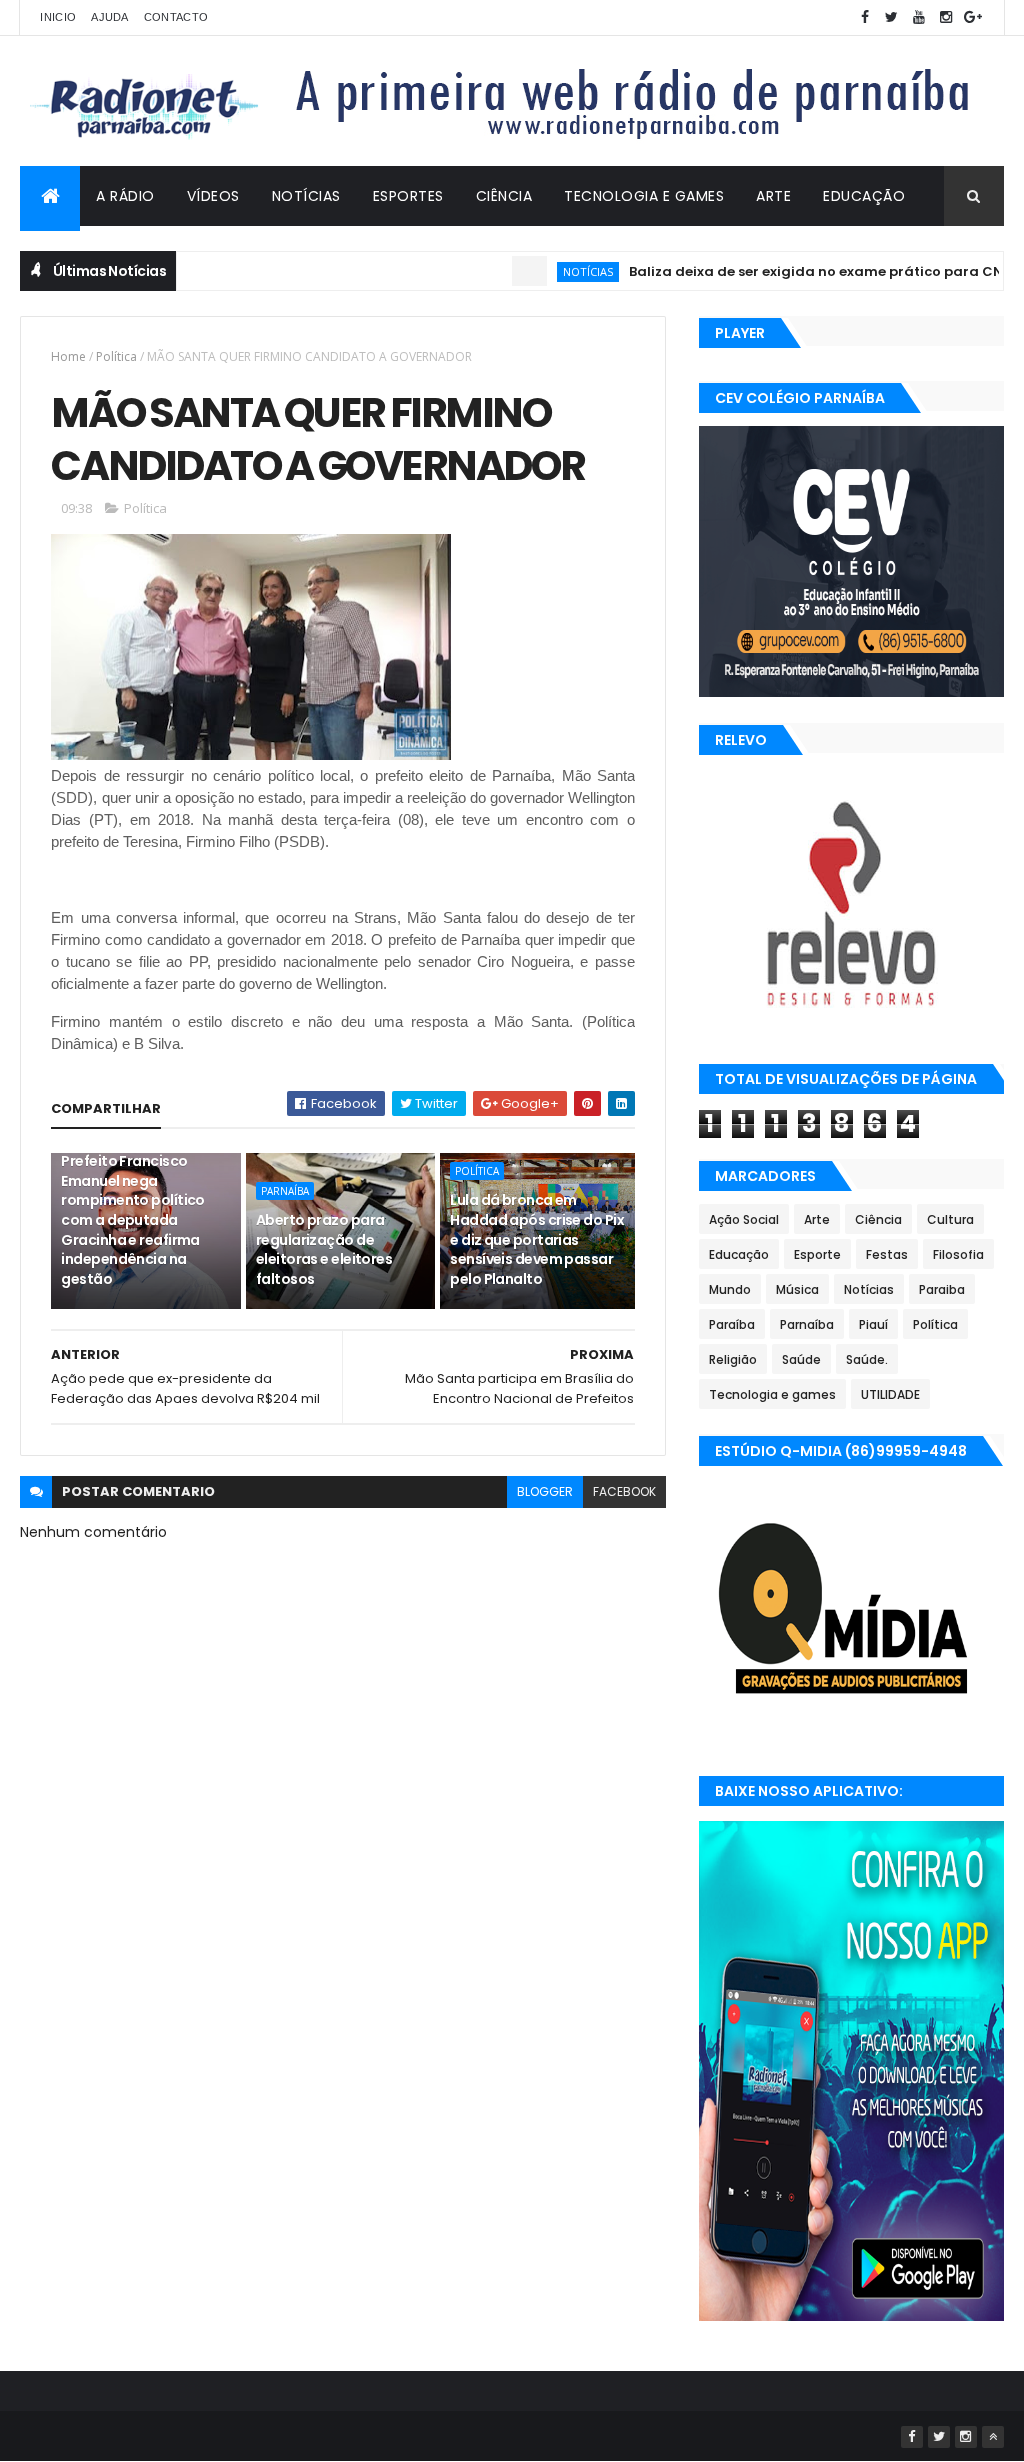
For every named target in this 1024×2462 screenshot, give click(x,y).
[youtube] (919, 17)
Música (797, 1289)
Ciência (504, 196)
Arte (773, 196)
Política (116, 356)
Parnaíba (285, 1191)
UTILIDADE (890, 1394)
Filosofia (958, 1254)
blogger (545, 1491)
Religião (733, 1359)
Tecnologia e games (772, 1394)
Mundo (730, 1289)
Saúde (801, 1359)
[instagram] (946, 17)
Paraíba (732, 1324)
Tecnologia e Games (644, 196)
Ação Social (744, 1219)
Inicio (58, 17)
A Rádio (125, 196)
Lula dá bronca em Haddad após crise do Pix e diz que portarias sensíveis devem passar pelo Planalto (537, 1239)
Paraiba (942, 1289)
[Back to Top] (993, 2437)
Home (68, 356)
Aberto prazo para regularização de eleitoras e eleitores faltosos (324, 1249)
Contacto (176, 17)
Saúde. (867, 1359)
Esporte (817, 1254)
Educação (864, 196)
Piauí (873, 1324)
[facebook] (865, 17)
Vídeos (213, 196)
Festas (887, 1254)
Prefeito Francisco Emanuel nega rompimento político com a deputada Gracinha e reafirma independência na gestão (132, 1220)
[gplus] (973, 17)
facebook (624, 1491)
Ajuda (110, 17)
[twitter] (892, 17)
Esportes (408, 196)
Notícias (306, 196)
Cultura (950, 1219)
